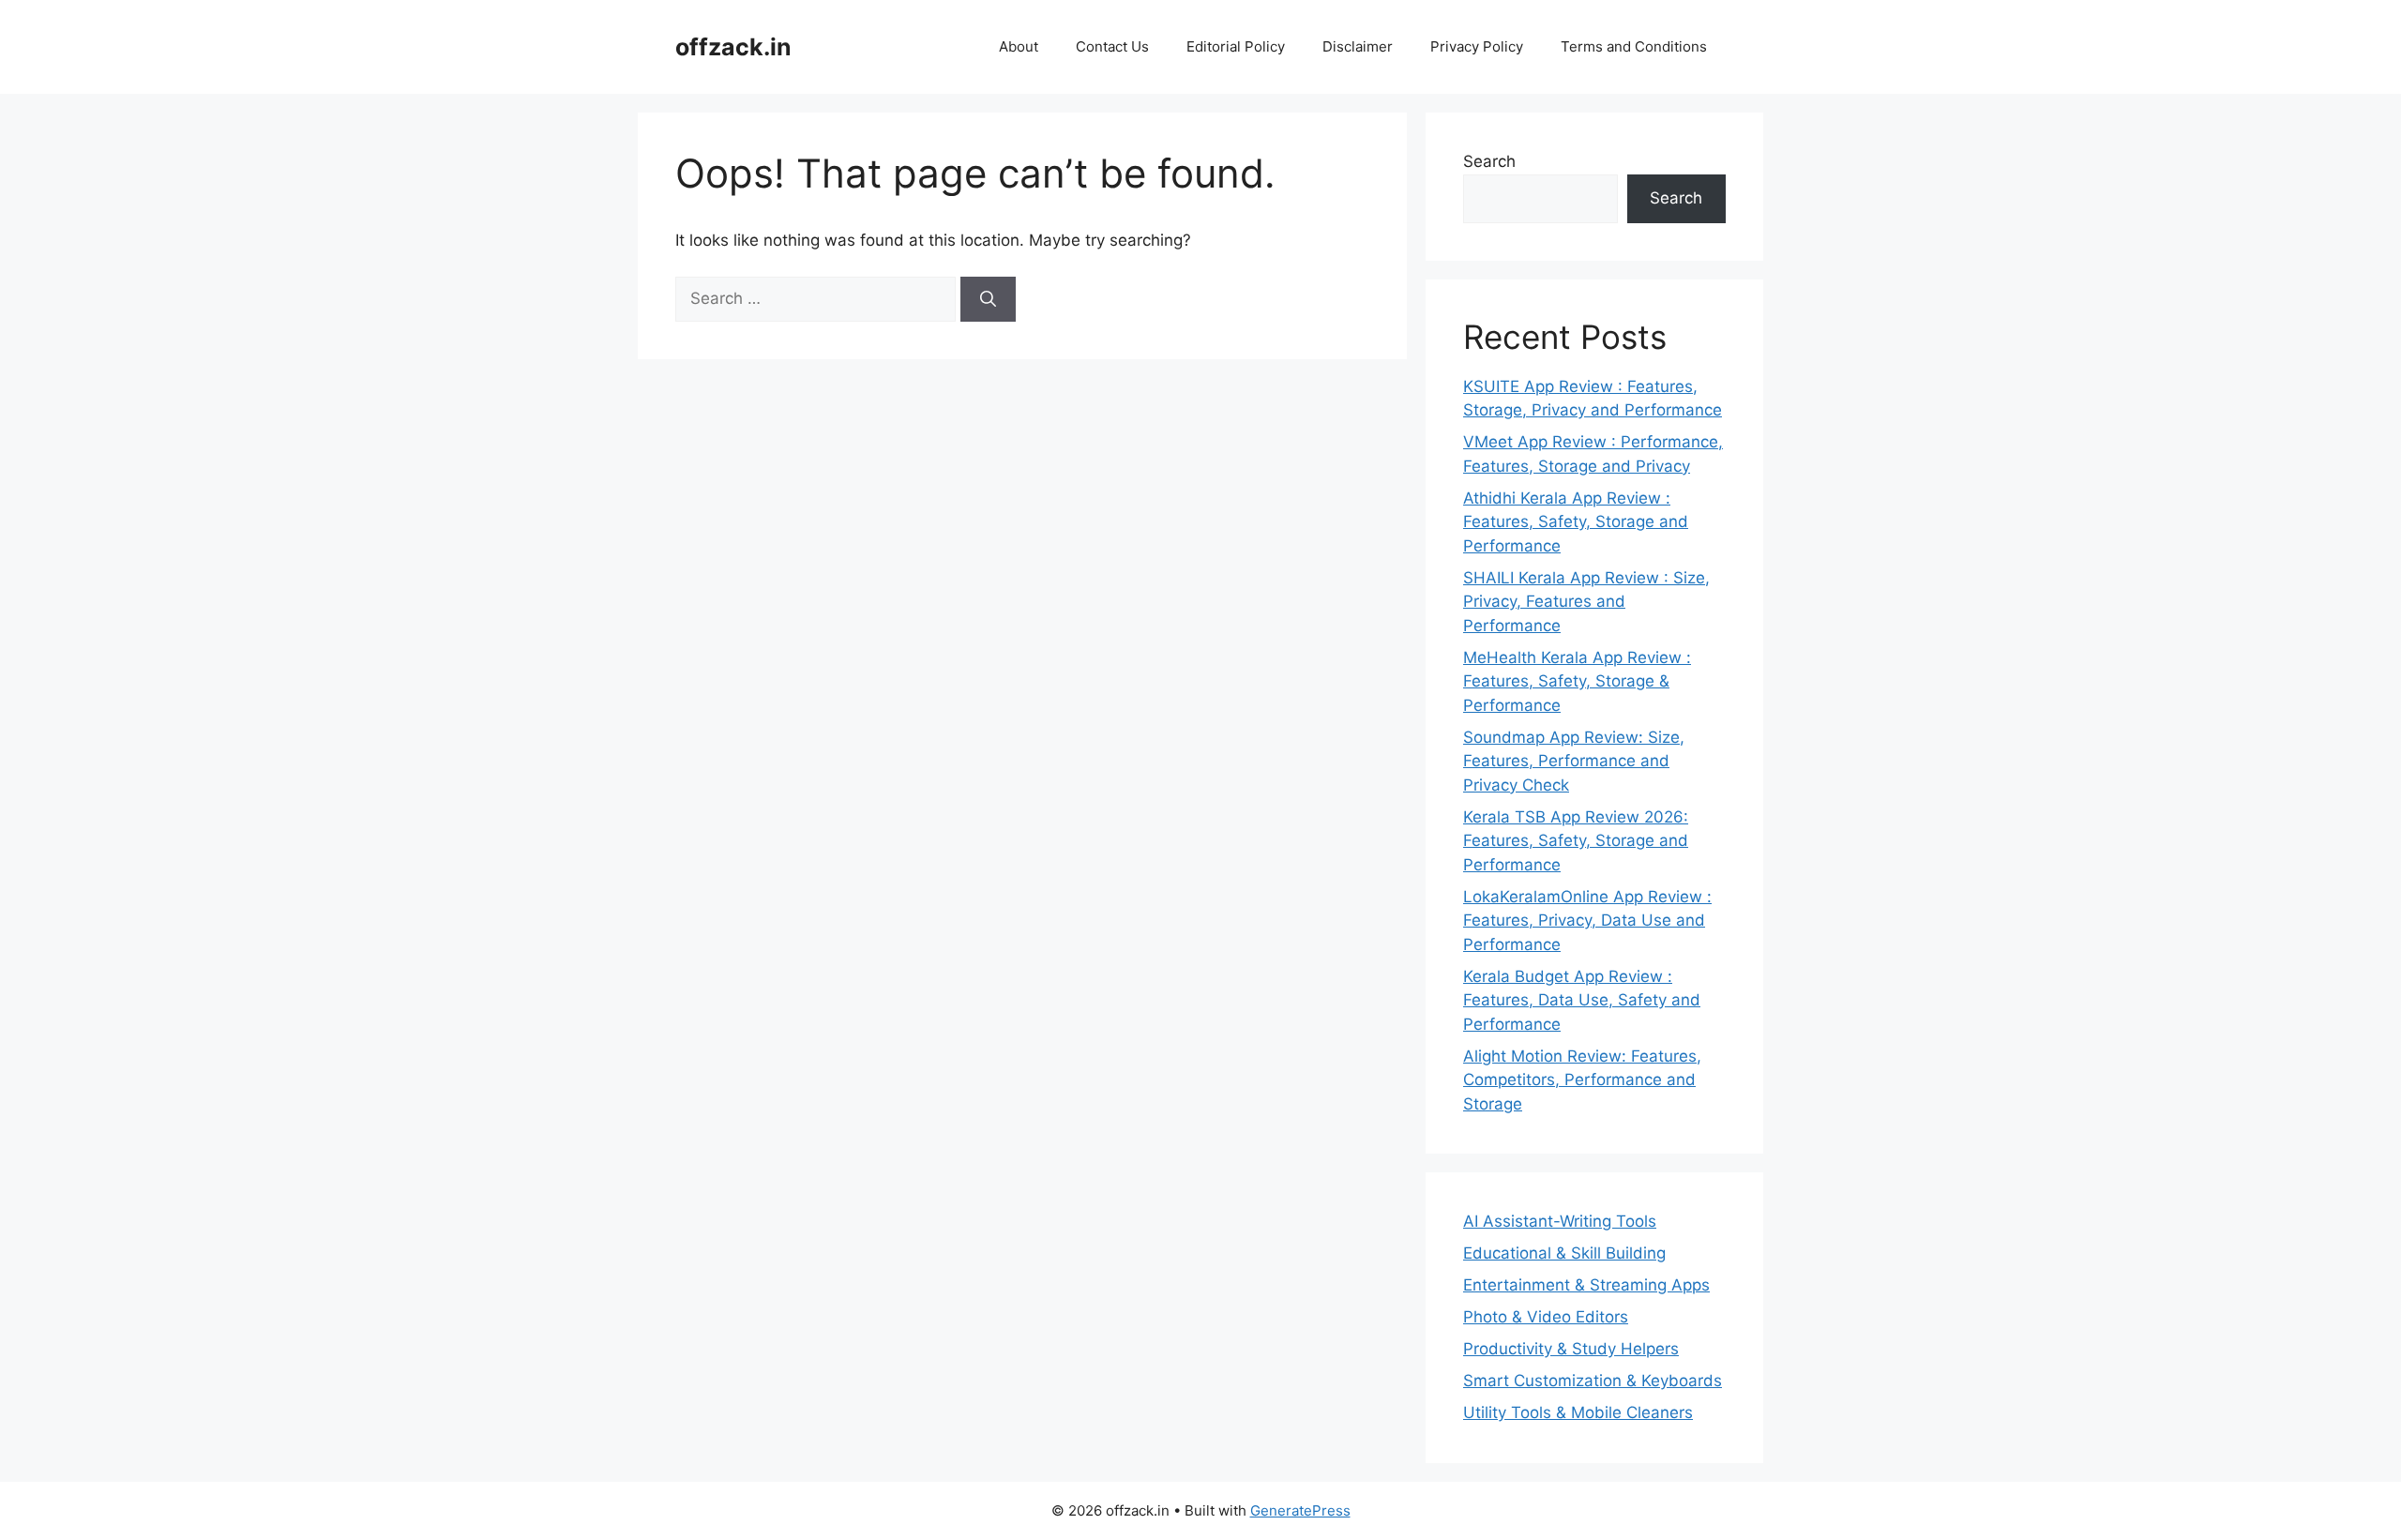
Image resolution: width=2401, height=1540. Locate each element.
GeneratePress (1300, 1510)
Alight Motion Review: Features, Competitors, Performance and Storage (1582, 1080)
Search (1489, 161)
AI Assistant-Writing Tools (1560, 1221)
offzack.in (733, 47)
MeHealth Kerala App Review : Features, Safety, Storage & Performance (1577, 681)
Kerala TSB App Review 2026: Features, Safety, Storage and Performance (1576, 841)
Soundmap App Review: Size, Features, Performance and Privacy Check (1574, 761)
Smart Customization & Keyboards (1593, 1381)
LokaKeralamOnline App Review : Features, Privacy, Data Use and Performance (1587, 921)
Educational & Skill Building (1564, 1253)
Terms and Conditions (1634, 46)
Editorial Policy (1236, 46)
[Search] (988, 299)
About (1019, 46)
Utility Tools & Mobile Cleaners (1578, 1412)
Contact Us (1112, 46)
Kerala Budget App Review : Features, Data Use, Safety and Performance (1582, 1000)
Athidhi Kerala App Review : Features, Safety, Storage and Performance (1576, 522)
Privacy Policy (1477, 46)
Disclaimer (1358, 46)
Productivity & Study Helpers (1571, 1349)
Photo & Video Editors (1546, 1317)
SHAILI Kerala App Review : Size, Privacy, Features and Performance (1586, 602)
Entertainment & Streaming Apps (1586, 1285)
